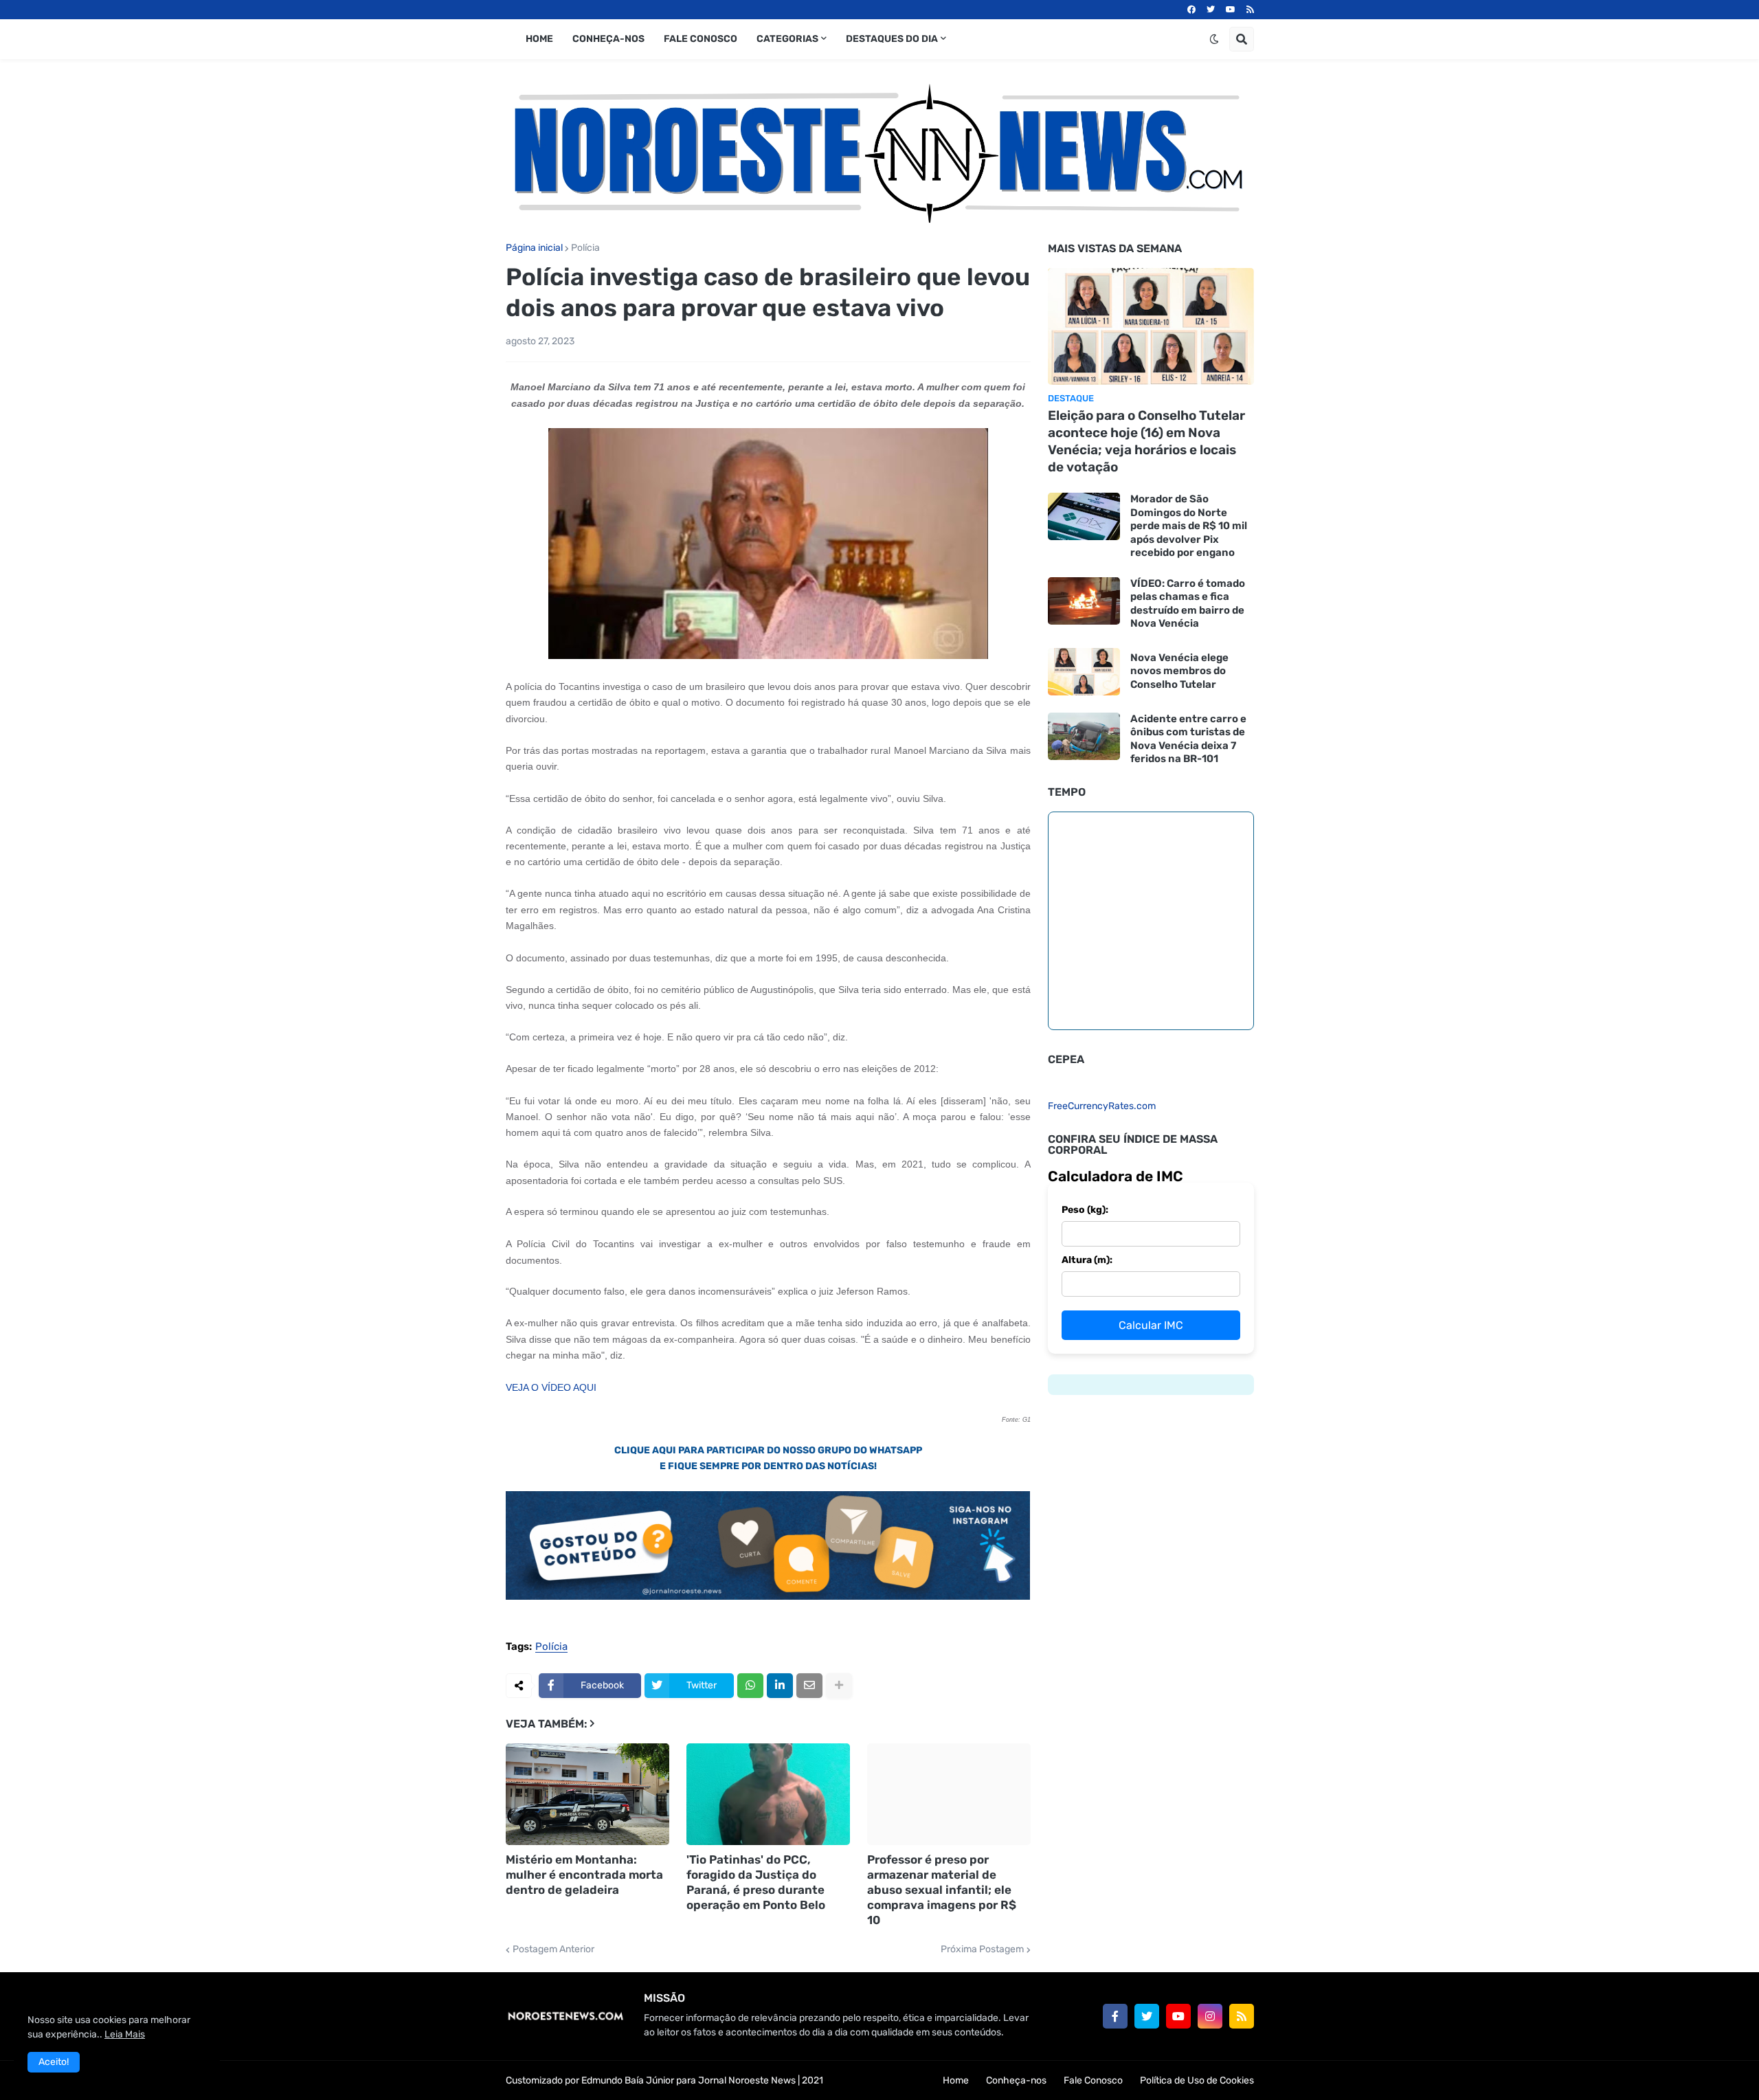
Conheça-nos (1016, 2080)
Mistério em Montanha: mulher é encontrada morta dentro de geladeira (584, 1875)
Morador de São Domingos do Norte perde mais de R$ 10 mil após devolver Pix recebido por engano (1189, 526)
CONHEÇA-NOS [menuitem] (608, 39)
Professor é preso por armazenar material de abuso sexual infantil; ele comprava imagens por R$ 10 (942, 1890)
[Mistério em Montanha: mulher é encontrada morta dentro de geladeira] (587, 1794)
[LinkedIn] (780, 1686)
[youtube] (1231, 10)
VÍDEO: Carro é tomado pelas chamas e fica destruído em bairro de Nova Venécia (1188, 604)
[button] (1214, 39)
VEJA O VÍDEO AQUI (551, 1387)
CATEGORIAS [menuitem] (787, 39)
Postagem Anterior (553, 1950)
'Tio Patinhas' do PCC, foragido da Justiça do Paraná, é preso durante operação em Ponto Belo (756, 1882)
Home (956, 2080)
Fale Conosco (1093, 2080)
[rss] (1250, 10)
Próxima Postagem (982, 1950)
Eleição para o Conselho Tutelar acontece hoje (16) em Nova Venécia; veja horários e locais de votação (1146, 441)
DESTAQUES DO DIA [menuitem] (892, 39)
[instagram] (1210, 2016)
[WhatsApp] (750, 1686)
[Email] (809, 1686)
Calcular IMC (1151, 1325)
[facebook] (1191, 10)
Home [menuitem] (539, 39)
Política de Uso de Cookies (1197, 2080)
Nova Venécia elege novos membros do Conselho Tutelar (1179, 671)
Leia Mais (125, 2034)
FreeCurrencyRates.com (1102, 1106)
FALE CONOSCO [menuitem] (701, 39)
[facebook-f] (1115, 2016)
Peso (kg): (1085, 1210)
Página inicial (534, 248)
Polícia (585, 248)
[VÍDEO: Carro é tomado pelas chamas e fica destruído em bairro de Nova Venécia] (1084, 601)
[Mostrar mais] (839, 1686)
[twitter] (1211, 10)
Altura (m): (1087, 1260)
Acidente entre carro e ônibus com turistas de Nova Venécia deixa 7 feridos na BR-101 (1188, 739)
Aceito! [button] (54, 2062)
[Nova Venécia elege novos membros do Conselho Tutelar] (1084, 672)
